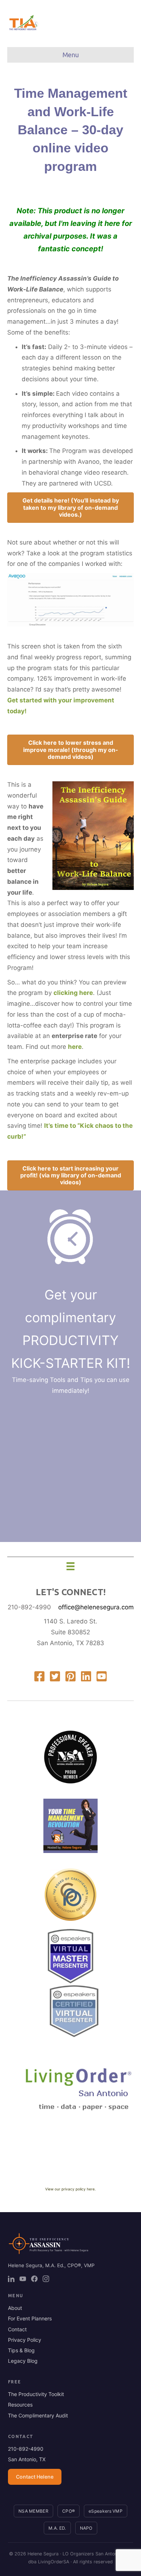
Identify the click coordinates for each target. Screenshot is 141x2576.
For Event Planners (30, 2318)
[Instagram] (46, 2279)
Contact (17, 2329)
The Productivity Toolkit (36, 2394)
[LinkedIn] (11, 2279)
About (15, 2308)
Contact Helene (35, 2477)
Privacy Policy (25, 2340)
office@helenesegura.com (96, 1607)
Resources (20, 2405)
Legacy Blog (23, 2361)
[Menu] (70, 1566)
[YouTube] (23, 2279)
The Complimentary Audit (38, 2415)
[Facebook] (34, 2279)
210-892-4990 (29, 1607)
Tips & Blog (21, 2350)
